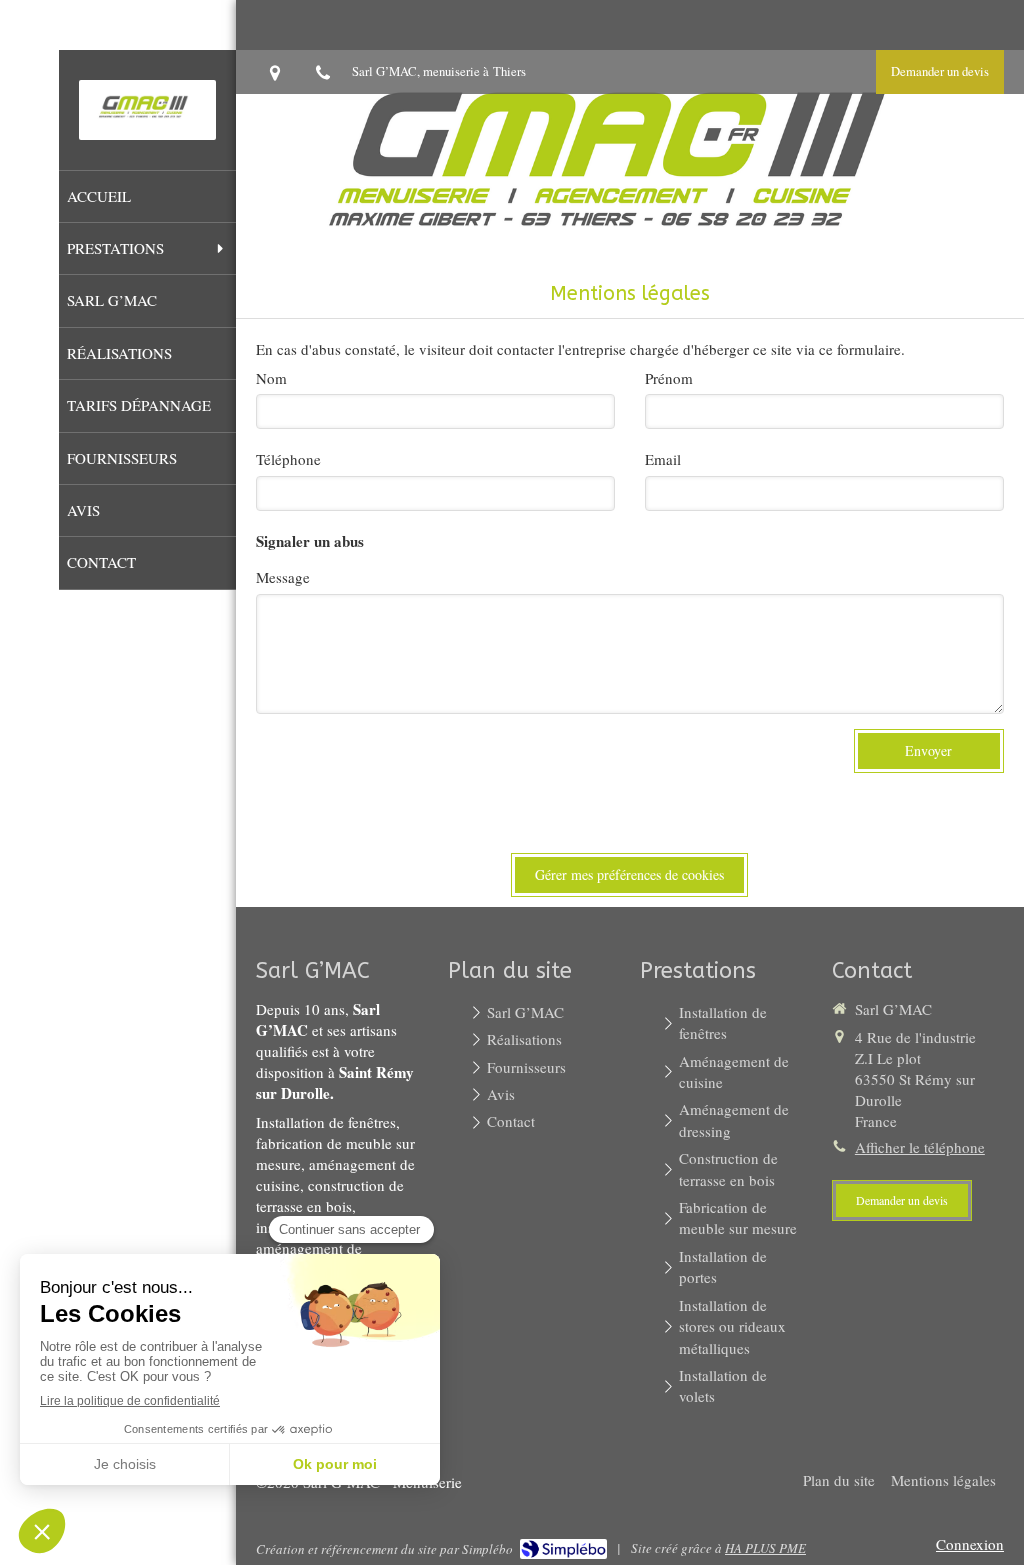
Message (283, 577)
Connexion (970, 1544)
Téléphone (288, 459)
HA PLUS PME (765, 1548)
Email (663, 459)
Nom (271, 378)
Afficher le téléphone (920, 1147)
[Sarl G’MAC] (147, 123)
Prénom (669, 378)
